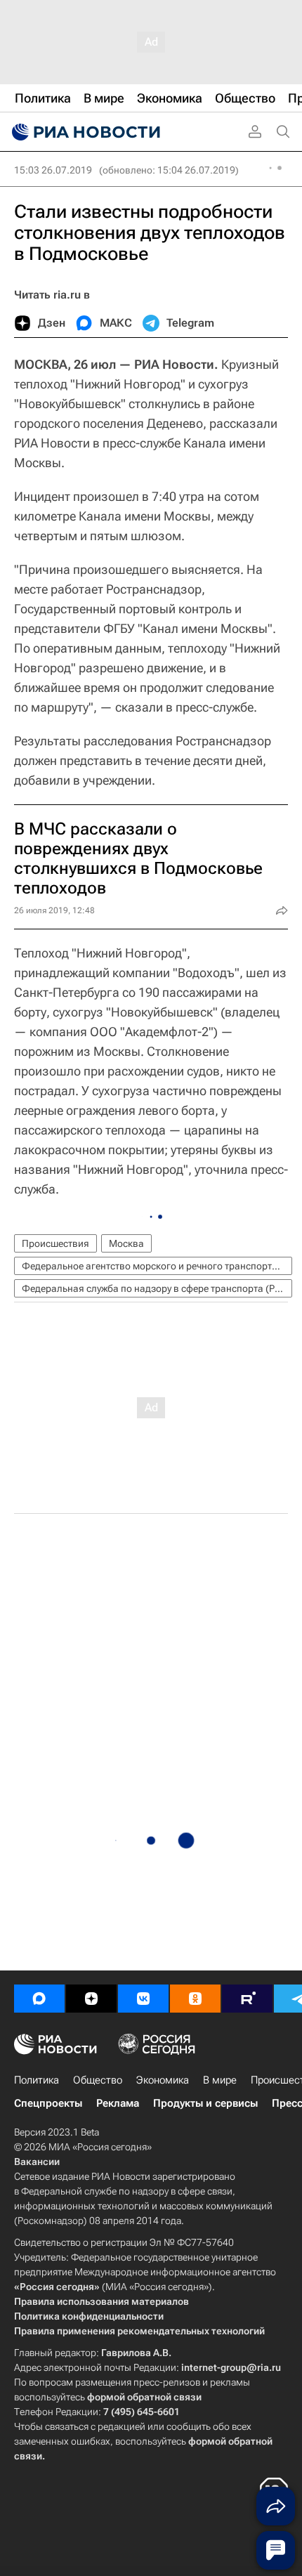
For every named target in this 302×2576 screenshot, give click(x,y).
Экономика (163, 2080)
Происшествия (55, 1243)
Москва (126, 1243)
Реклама (118, 2103)
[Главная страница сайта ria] (84, 132)
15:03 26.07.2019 (53, 170)
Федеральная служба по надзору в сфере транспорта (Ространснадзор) (157, 1288)
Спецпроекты (48, 2103)
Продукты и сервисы (205, 2103)
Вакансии (37, 2162)
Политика (37, 2080)
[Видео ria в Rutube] (247, 1999)
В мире (220, 2080)
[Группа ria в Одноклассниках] (195, 1999)
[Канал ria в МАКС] (39, 1999)
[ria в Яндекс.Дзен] (91, 1999)
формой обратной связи (144, 2397)
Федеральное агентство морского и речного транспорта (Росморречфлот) (157, 1266)
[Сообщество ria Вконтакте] (143, 1999)
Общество (98, 2080)
